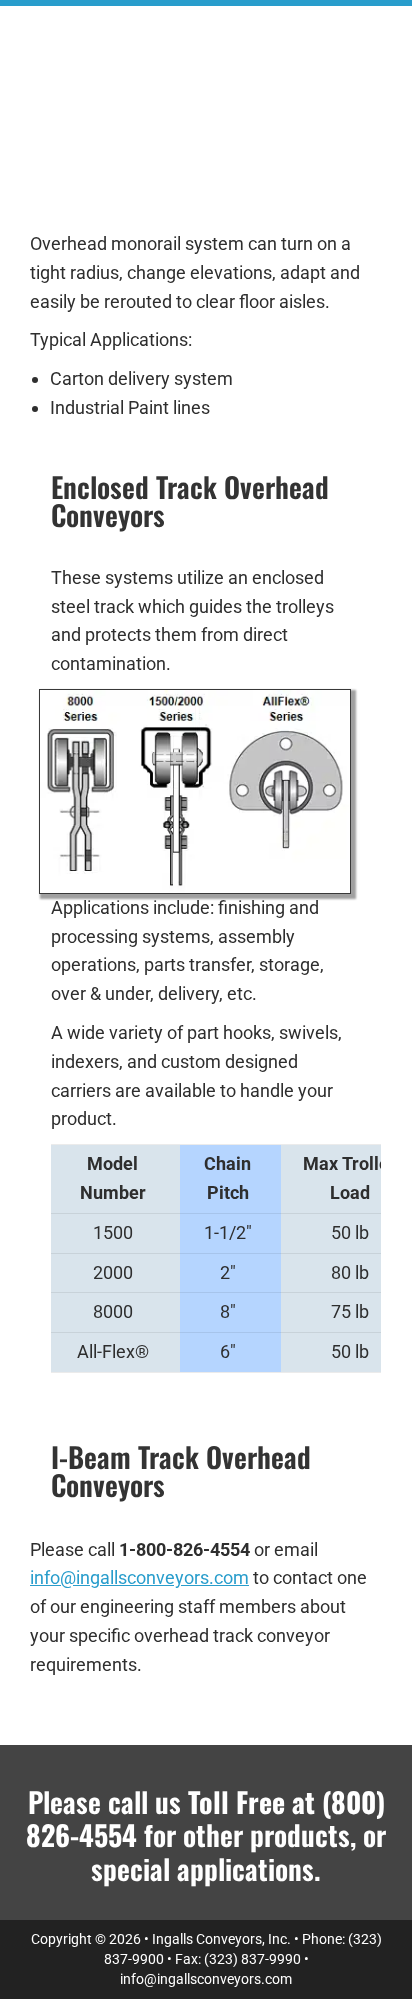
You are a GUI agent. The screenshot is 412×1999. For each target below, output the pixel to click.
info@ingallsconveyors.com (139, 1577)
